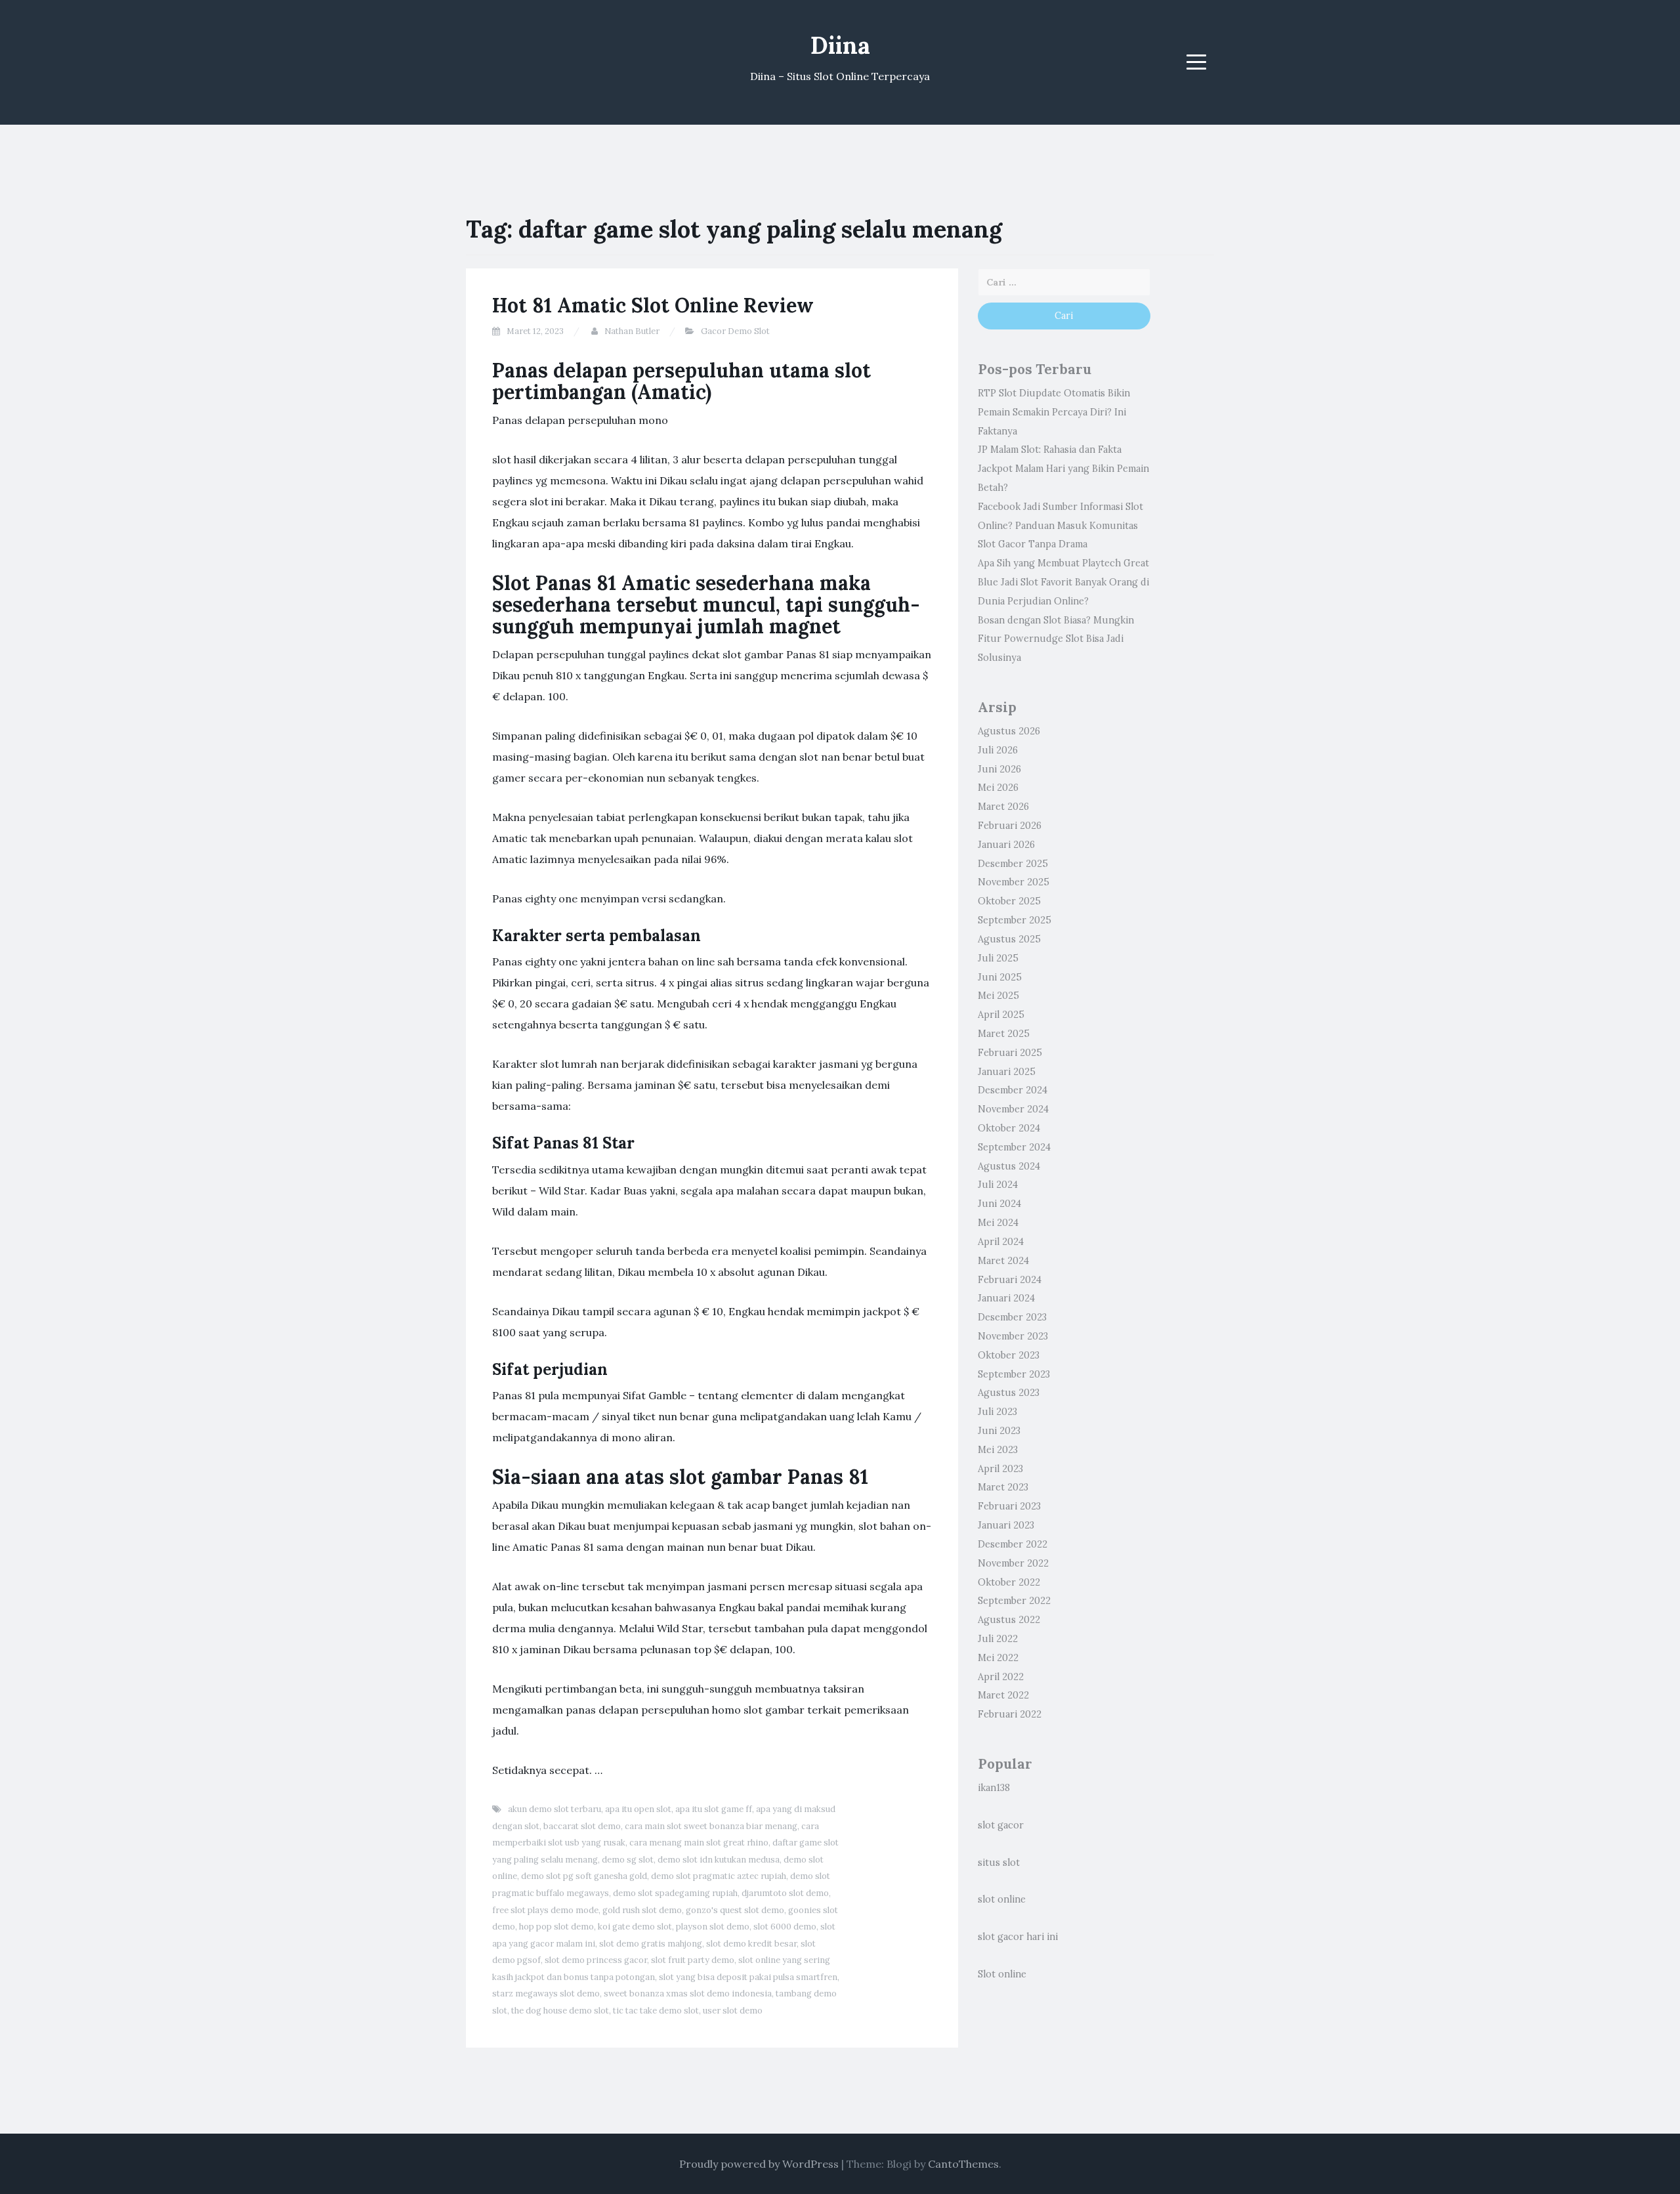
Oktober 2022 (1009, 1582)
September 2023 (1014, 1374)
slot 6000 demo (785, 1927)
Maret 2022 (1003, 1695)
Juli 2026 (998, 750)
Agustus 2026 (1009, 731)
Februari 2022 (1010, 1714)
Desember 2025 (1013, 864)
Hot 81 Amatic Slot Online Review (653, 305)
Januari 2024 (1006, 1298)
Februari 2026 (1010, 826)
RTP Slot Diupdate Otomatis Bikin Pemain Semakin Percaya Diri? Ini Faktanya (1054, 412)
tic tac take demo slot (656, 2011)
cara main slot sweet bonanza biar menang (711, 1826)
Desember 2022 (1013, 1544)
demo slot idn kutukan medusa (719, 1860)
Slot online (1002, 1974)
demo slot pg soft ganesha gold (584, 1876)
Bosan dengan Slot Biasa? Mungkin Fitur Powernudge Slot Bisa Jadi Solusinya (1056, 639)
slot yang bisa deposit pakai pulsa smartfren (748, 1977)
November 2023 (1013, 1336)
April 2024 (1001, 1242)
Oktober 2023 (1009, 1355)
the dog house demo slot (560, 2011)
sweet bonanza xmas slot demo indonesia (688, 1994)
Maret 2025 (1004, 1034)
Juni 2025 (1000, 977)
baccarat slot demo (582, 1826)
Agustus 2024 (1009, 1166)
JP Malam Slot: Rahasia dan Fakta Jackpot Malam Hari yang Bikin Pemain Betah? (1063, 469)
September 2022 (1014, 1601)
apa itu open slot (638, 1809)
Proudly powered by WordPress (759, 2164)
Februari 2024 (1010, 1280)
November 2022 (1013, 1563)
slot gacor (1001, 1825)
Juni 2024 (999, 1204)
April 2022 (1001, 1677)
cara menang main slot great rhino (699, 1843)
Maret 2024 (1003, 1261)
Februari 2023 (1009, 1506)
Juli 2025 (998, 958)
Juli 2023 (997, 1412)
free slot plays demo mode (545, 1910)
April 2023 (1000, 1469)
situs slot (999, 1863)
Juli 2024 (998, 1185)
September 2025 (1015, 920)
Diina (840, 45)
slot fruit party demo (693, 1960)
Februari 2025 (1010, 1053)
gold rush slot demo (642, 1910)
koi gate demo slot (635, 1927)
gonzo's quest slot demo (735, 1910)
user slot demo (733, 2011)
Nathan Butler (632, 331)
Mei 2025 (998, 996)
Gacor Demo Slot (735, 331)
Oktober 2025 (1009, 901)
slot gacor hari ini (1018, 1937)
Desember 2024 (1013, 1090)
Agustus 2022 (1009, 1620)
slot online (1002, 1899)
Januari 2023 (1006, 1525)
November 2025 (1014, 882)
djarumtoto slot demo (785, 1893)
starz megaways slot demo (546, 1994)
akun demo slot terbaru (555, 1809)
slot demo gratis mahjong (651, 1944)
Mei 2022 (998, 1658)
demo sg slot (628, 1860)
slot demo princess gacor (596, 1960)
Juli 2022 (998, 1639)
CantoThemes (963, 2164)
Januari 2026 (1006, 845)
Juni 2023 (999, 1431)
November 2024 (1013, 1109)
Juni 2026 (999, 769)
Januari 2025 (1007, 1072)
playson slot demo (713, 1927)
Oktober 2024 (1009, 1128)
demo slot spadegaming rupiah (675, 1893)
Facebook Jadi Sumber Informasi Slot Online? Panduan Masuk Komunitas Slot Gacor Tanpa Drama (1060, 526)
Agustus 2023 (1009, 1393)
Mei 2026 (998, 788)
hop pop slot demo (556, 1927)
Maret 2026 (1003, 807)
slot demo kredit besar (751, 1944)
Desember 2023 (1012, 1317)
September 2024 (1014, 1147)
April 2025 (1001, 1015)
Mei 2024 (998, 1223)
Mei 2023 (998, 1450)
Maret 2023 (1003, 1487)
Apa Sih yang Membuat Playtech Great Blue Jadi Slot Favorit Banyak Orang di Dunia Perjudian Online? (1063, 582)
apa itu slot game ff (714, 1809)
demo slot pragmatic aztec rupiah (719, 1876)
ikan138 (994, 1788)
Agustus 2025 (1009, 939)
